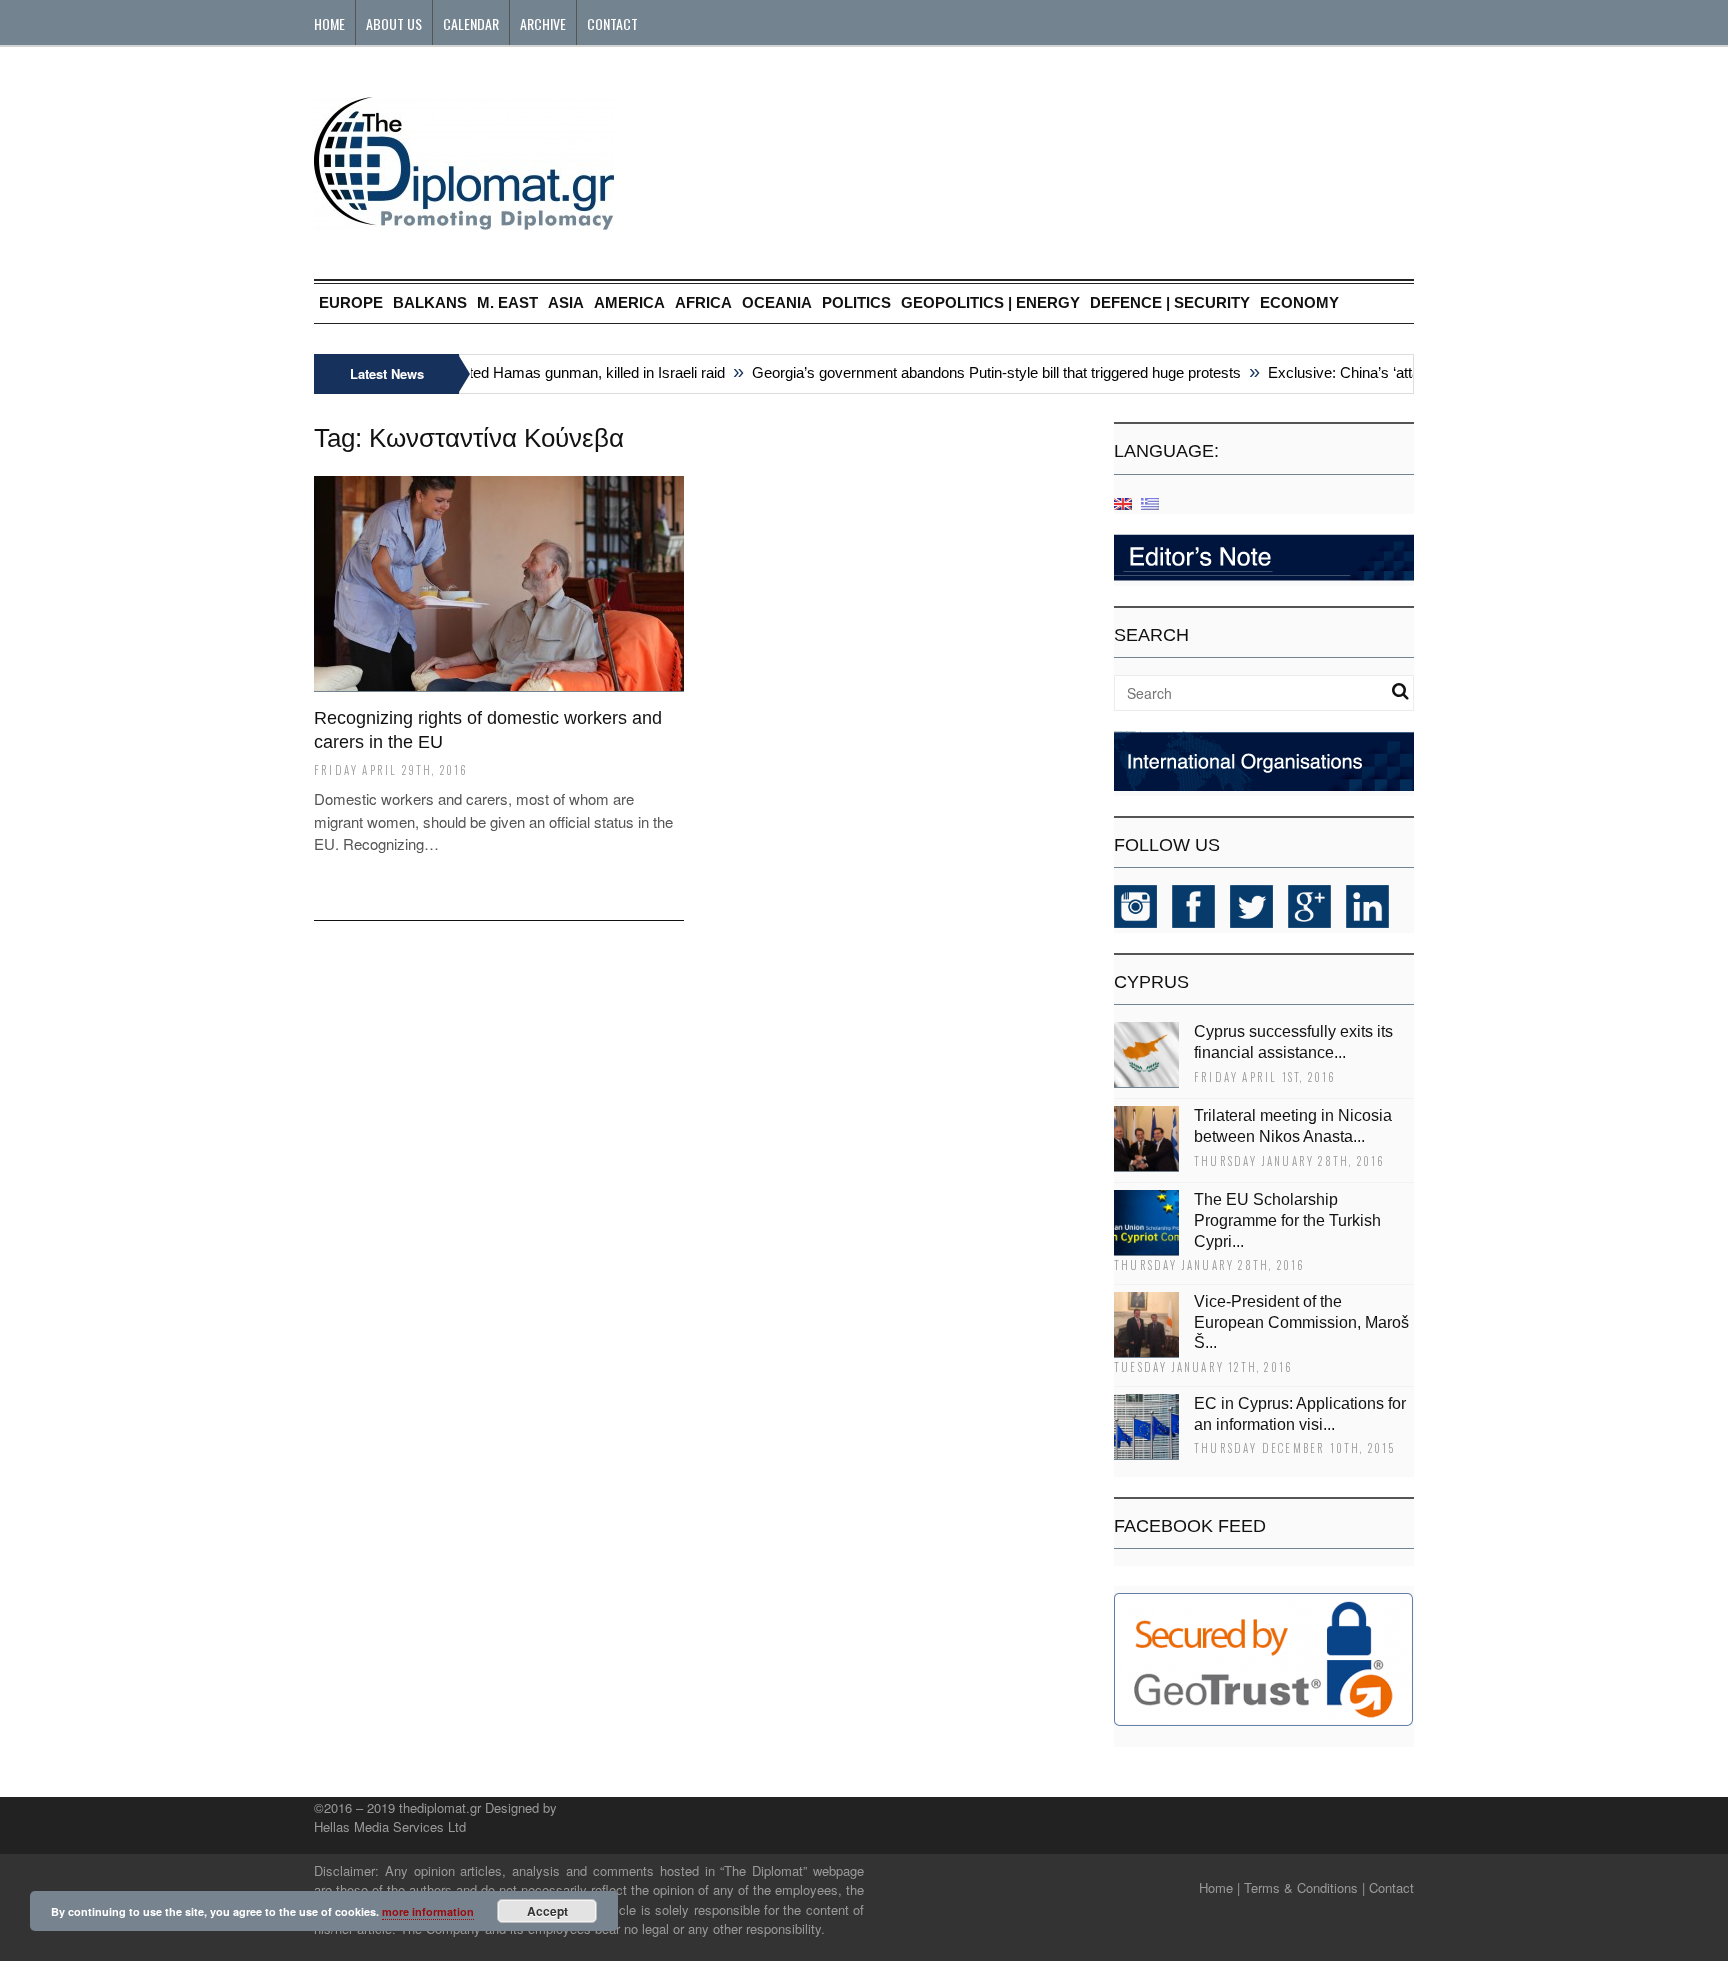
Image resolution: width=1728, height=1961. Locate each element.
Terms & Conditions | (1304, 1887)
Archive (543, 23)
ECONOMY (1299, 302)
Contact (612, 23)
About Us (394, 23)
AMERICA (629, 302)
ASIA (566, 302)
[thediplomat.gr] (464, 220)
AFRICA (703, 302)
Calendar (471, 23)
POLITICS (856, 302)
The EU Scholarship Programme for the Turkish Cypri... (1287, 1220)
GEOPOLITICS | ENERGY (990, 302)
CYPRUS (1151, 982)
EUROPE (351, 302)
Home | (1219, 1887)
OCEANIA (777, 302)
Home (329, 23)
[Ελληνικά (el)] (1150, 502)
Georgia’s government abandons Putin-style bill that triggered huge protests (977, 372)
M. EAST (507, 302)
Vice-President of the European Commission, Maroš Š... (1301, 1322)
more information (428, 1911)
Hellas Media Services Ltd (390, 1826)
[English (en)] (1123, 502)
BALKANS (430, 302)
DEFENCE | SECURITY (1170, 302)
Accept (547, 1911)
